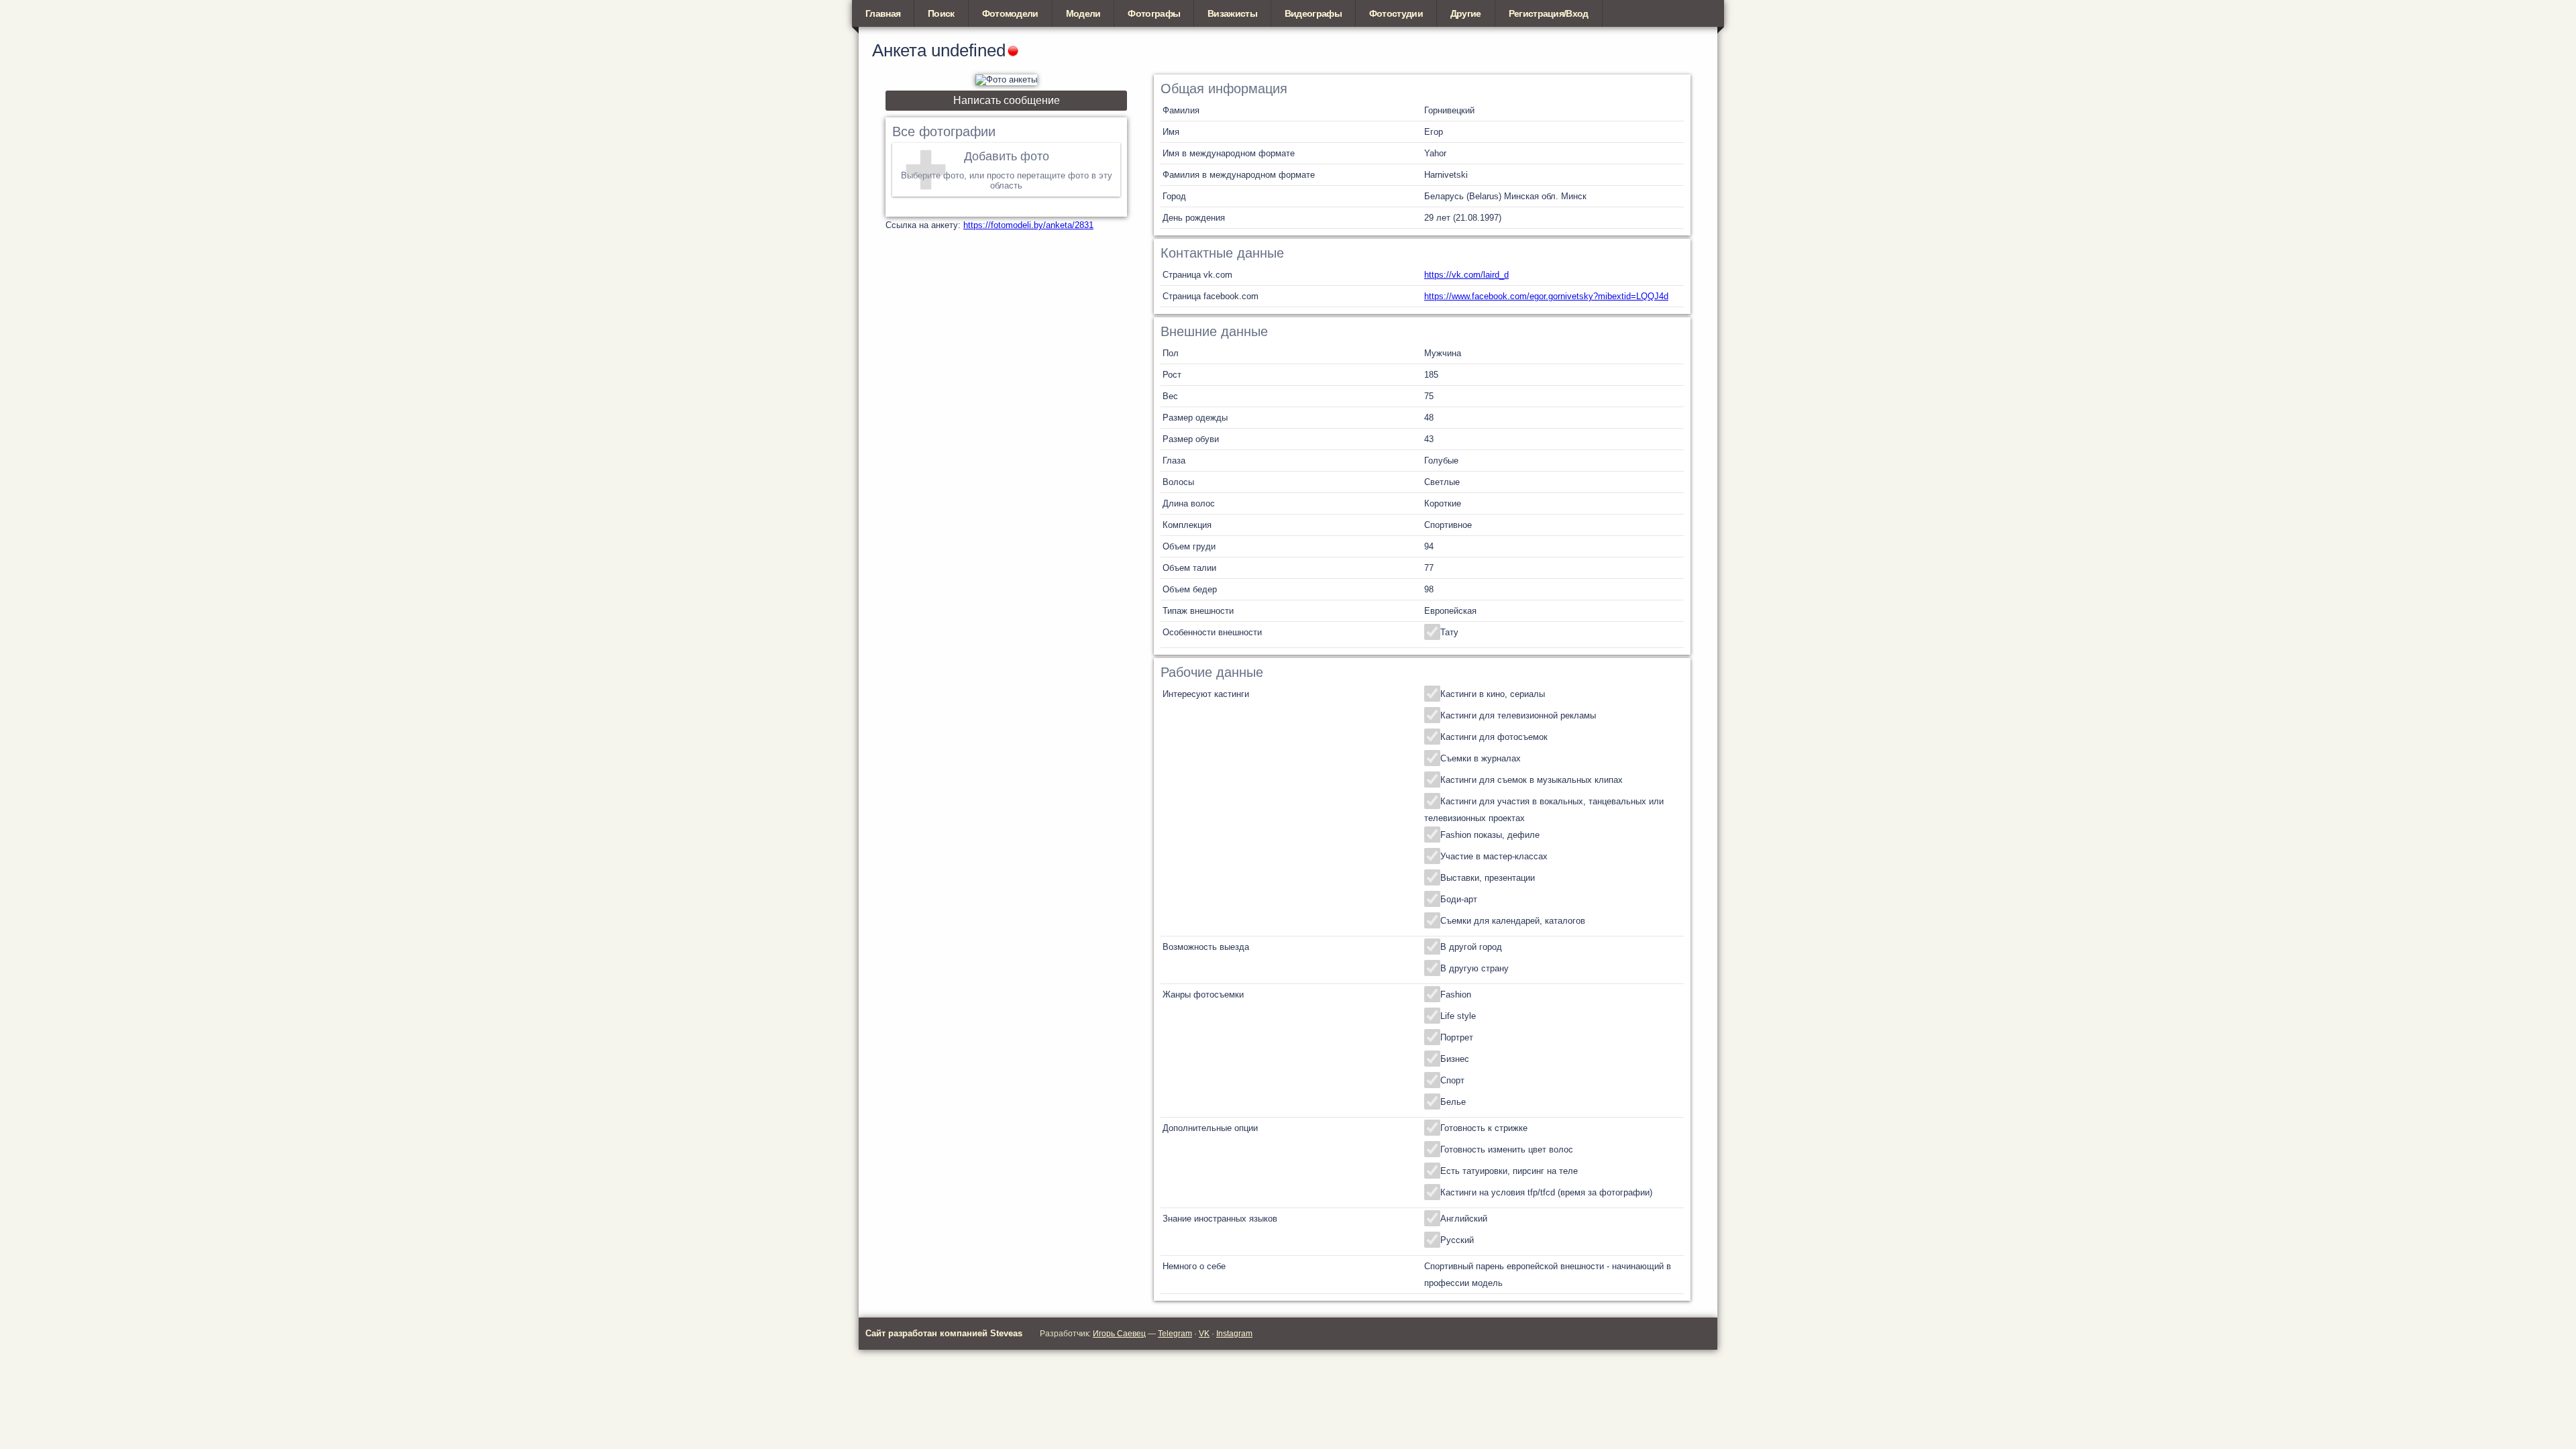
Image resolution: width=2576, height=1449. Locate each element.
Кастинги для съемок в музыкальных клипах (1532, 780)
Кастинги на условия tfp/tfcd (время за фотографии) (1546, 1192)
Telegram (1175, 1334)
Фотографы (1154, 13)
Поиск (941, 13)
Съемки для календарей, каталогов (1513, 921)
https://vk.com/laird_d (1466, 275)
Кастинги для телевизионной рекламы (1518, 715)
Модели (1083, 13)
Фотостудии (1396, 13)
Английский (1464, 1219)
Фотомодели (1010, 13)
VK (1204, 1334)
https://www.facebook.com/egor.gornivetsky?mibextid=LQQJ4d (1546, 296)
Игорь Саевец (1119, 1334)
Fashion (1456, 995)
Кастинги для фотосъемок (1494, 737)
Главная (883, 13)
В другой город (1471, 947)
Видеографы (1313, 13)
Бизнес (1455, 1059)
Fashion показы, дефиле (1490, 835)
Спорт (1452, 1080)
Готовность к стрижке (1484, 1128)
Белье (1453, 1102)
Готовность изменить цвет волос (1507, 1149)
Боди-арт (1459, 899)
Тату (1449, 632)
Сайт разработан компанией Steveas (944, 1333)
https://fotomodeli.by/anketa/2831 (1028, 225)
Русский (1457, 1240)
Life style (1458, 1016)
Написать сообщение (1007, 100)
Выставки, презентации (1488, 878)
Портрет (1457, 1037)
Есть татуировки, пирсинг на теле (1509, 1171)
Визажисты (1232, 13)
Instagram (1234, 1334)
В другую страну (1474, 968)
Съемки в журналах (1481, 758)
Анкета (899, 50)
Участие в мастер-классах (1494, 856)
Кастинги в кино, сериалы (1493, 694)
